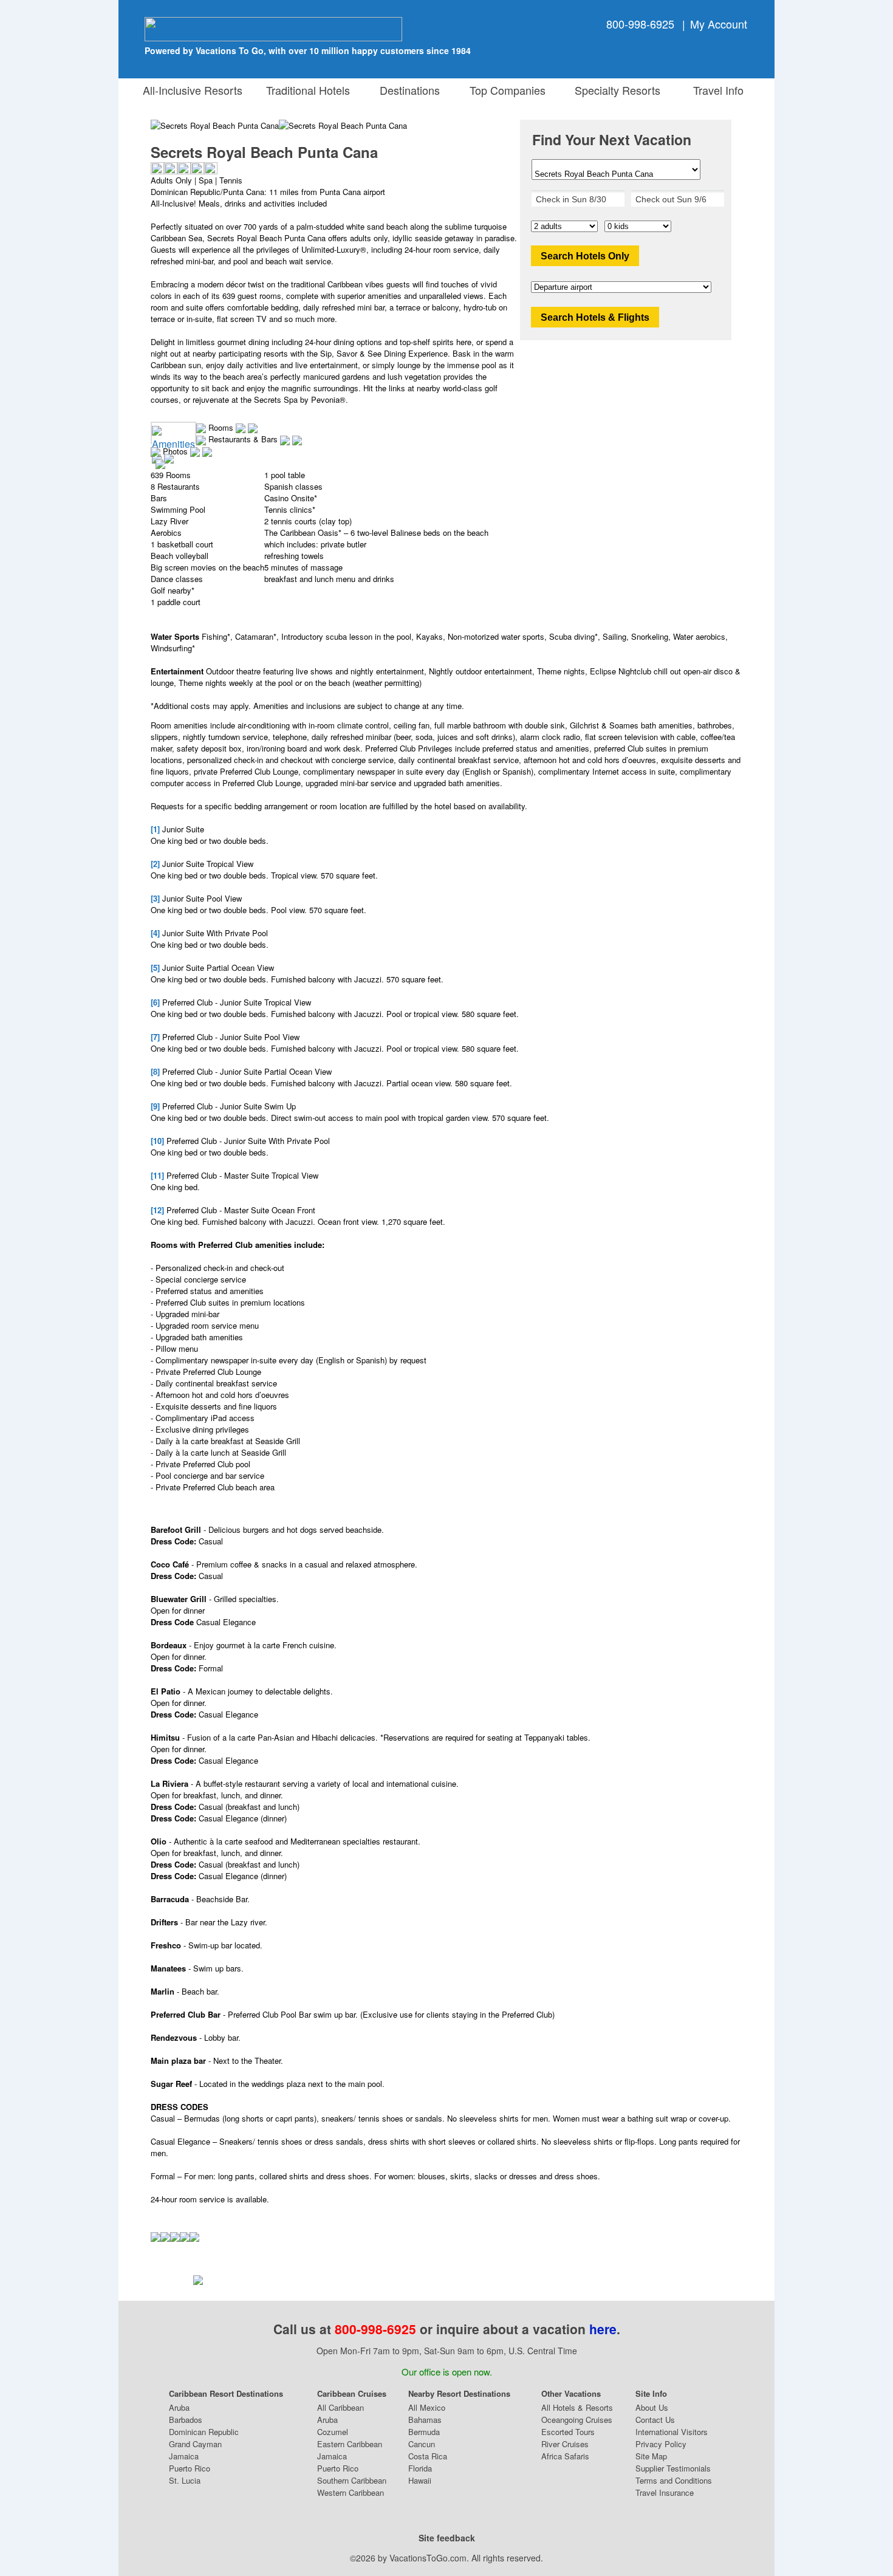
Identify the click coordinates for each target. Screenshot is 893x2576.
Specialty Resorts (614, 90)
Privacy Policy (661, 2444)
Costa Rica (428, 2456)
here (603, 2329)
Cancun (422, 2444)
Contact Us (655, 2420)
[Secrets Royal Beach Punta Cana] (343, 125)
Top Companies (505, 90)
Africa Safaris (565, 2456)
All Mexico (427, 2407)
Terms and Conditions (674, 2480)
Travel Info (715, 90)
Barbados (186, 2420)
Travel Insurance (665, 2492)
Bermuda (424, 2432)
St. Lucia (185, 2480)
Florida (420, 2468)
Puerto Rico (190, 2468)
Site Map (651, 2456)
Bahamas (425, 2420)
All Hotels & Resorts (577, 2407)
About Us (652, 2407)
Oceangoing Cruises (577, 2420)
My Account (719, 24)
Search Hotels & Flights (595, 317)
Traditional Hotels (308, 90)
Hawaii (420, 2480)
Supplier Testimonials (673, 2468)
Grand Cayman (195, 2444)
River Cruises (565, 2444)
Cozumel (333, 2432)
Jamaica (184, 2456)
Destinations (407, 90)
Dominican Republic (204, 2432)
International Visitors (672, 2432)
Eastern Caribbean (350, 2444)
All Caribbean (340, 2407)
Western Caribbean (351, 2492)
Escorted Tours (568, 2432)
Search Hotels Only (585, 256)
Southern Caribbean (352, 2480)
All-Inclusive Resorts (193, 90)
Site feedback (447, 2538)
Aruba (179, 2407)
